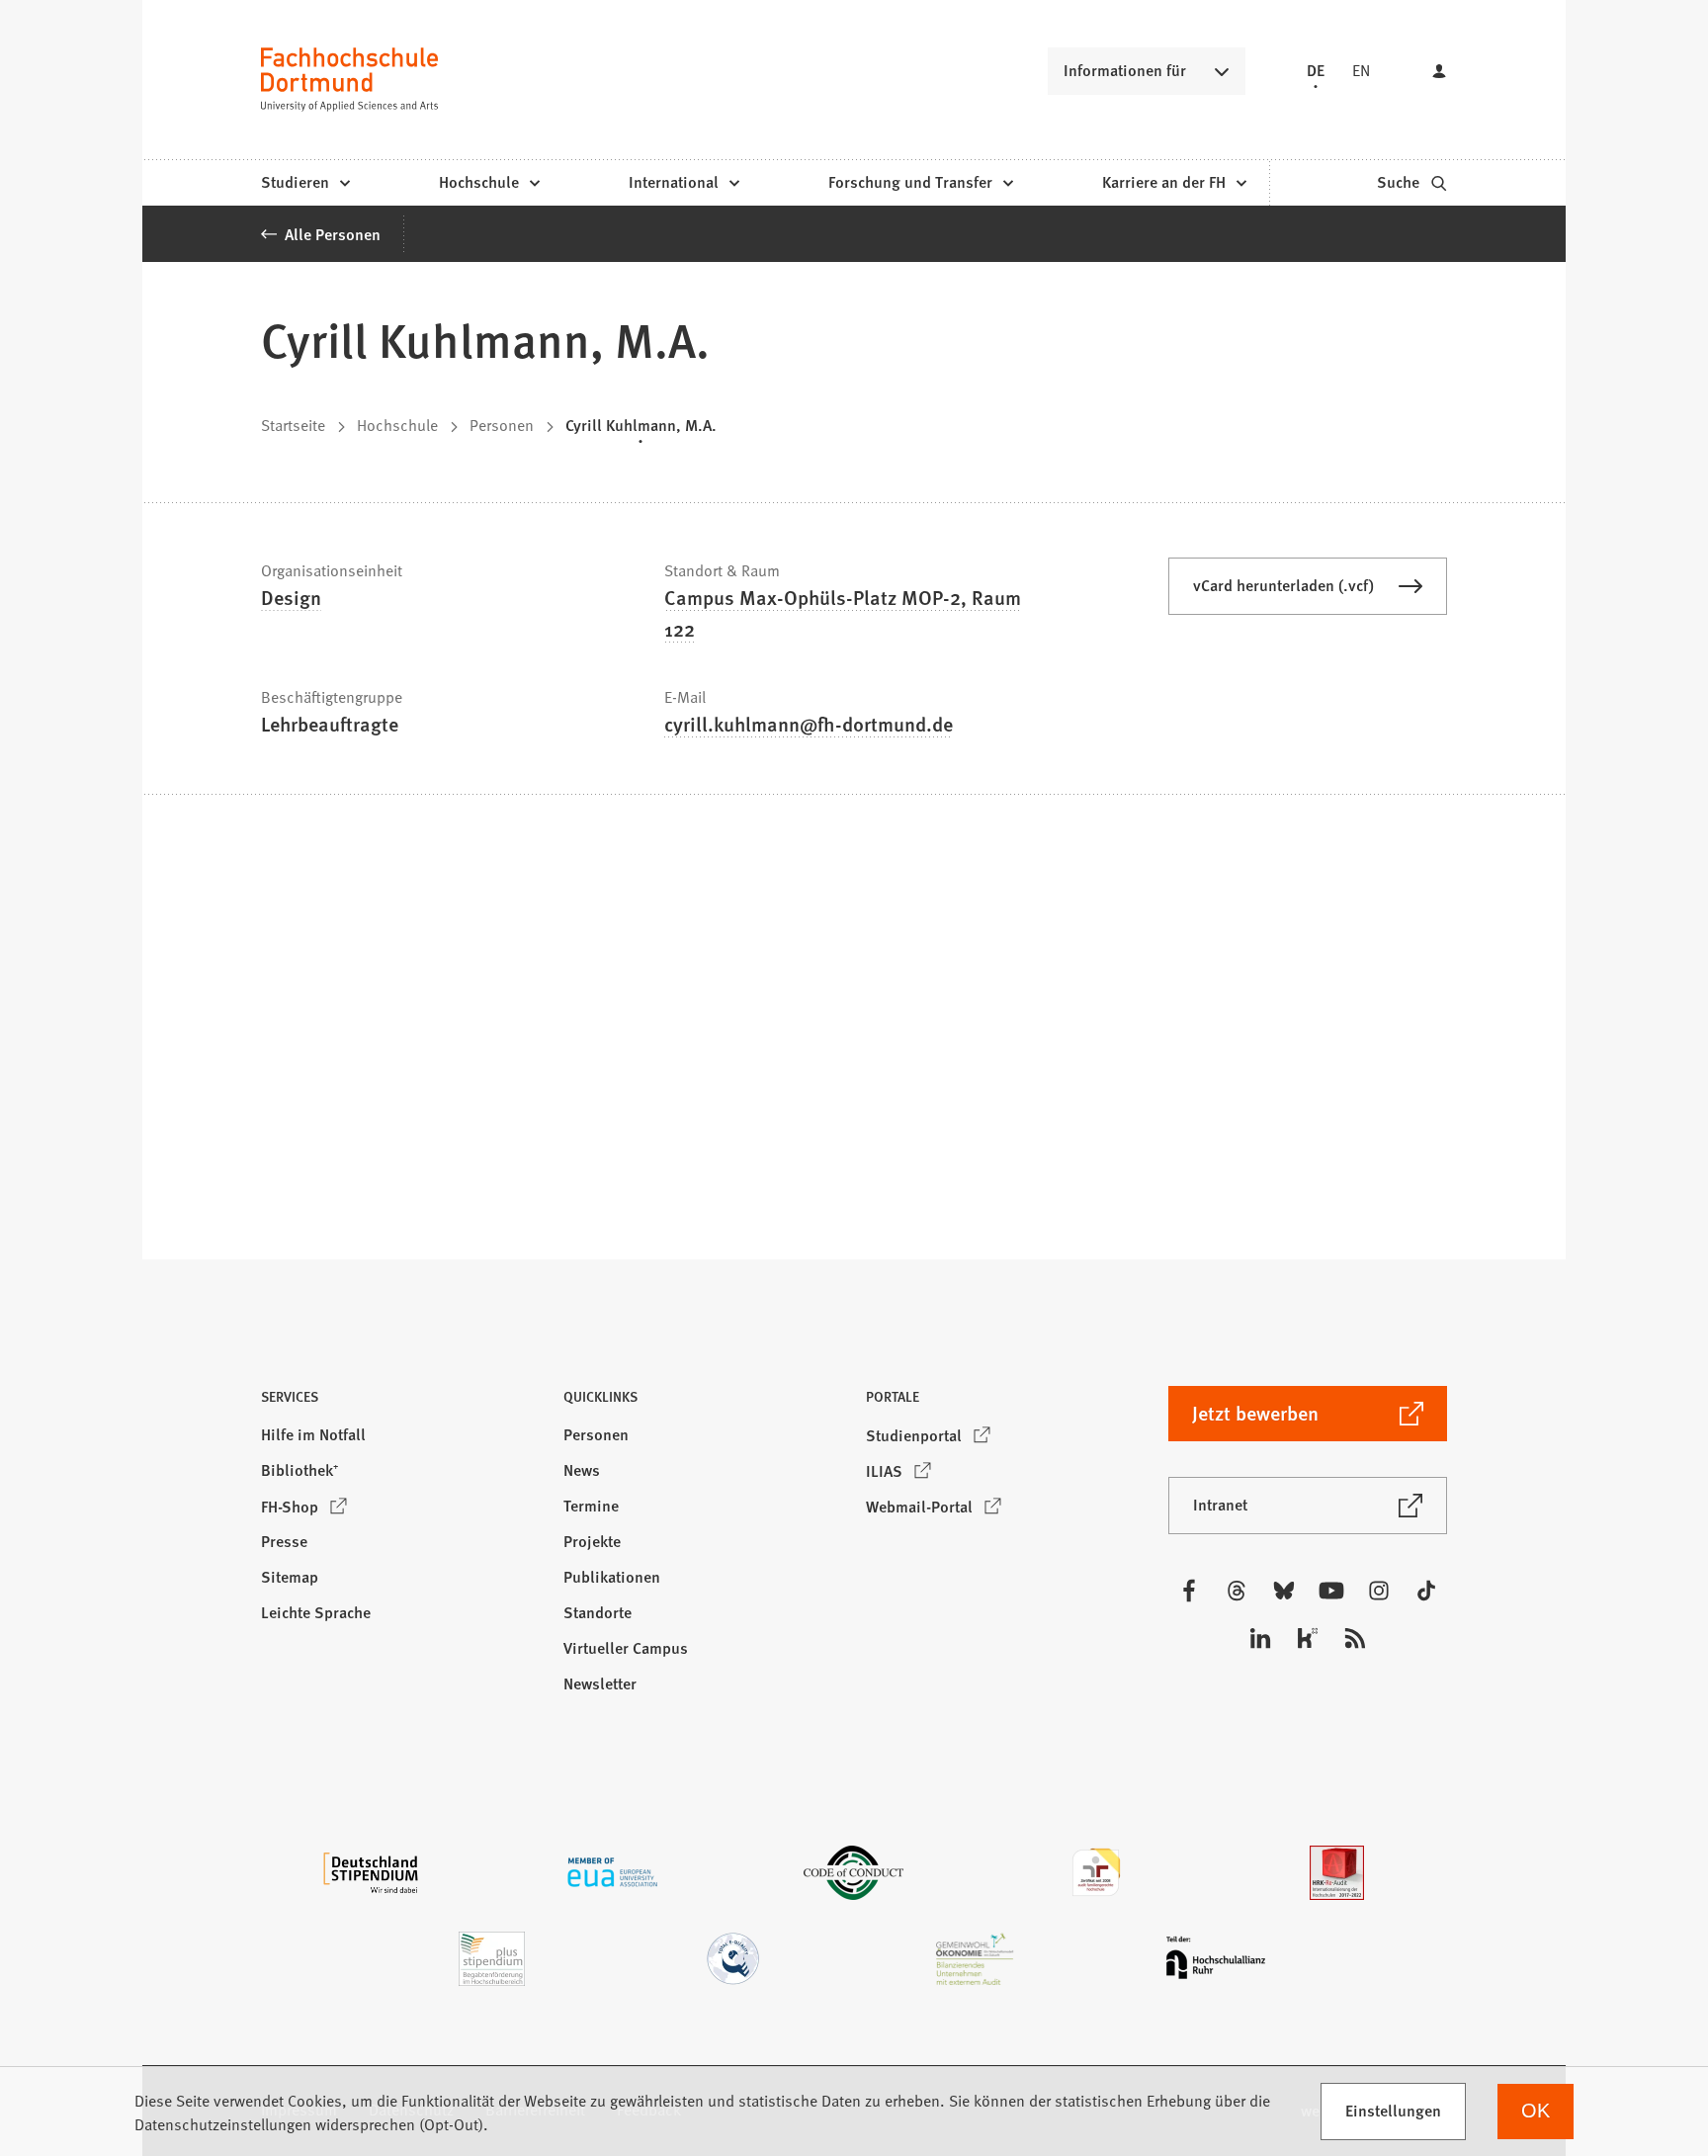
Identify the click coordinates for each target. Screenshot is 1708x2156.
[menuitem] (305, 183)
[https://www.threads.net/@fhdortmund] (1237, 1591)
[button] (400, 1402)
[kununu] (1308, 1638)
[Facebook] (1189, 1591)
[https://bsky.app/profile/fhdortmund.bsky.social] (1284, 1591)
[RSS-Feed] (1355, 1638)
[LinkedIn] (1260, 1638)
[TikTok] (1426, 1591)
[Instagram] (1379, 1591)
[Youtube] (1331, 1591)
